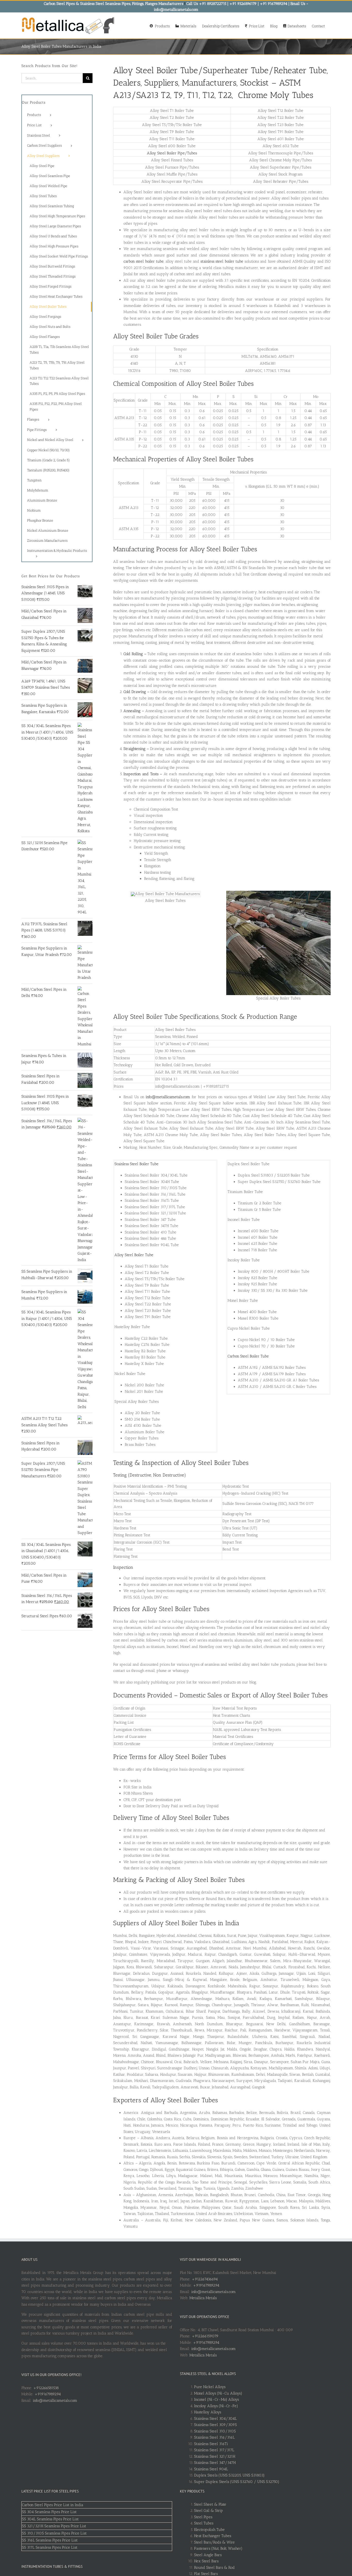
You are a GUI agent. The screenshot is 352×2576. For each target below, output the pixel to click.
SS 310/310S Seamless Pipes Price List (54, 2533)
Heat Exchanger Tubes (213, 2536)
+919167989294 (48, 2394)
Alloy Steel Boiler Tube (134, 1255)
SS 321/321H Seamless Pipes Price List (54, 2526)
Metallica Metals (203, 2298)
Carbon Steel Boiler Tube (248, 1356)
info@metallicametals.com (55, 2400)
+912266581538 (46, 2388)
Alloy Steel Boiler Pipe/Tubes (172, 153)
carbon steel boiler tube (144, 261)
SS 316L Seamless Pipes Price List (50, 2540)
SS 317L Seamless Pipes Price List (50, 2547)
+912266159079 (205, 2336)
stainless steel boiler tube (222, 261)
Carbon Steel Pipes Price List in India (53, 2505)
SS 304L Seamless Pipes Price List (50, 2519)
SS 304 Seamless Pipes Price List (49, 2512)
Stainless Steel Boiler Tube (136, 1164)
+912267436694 (205, 2279)
